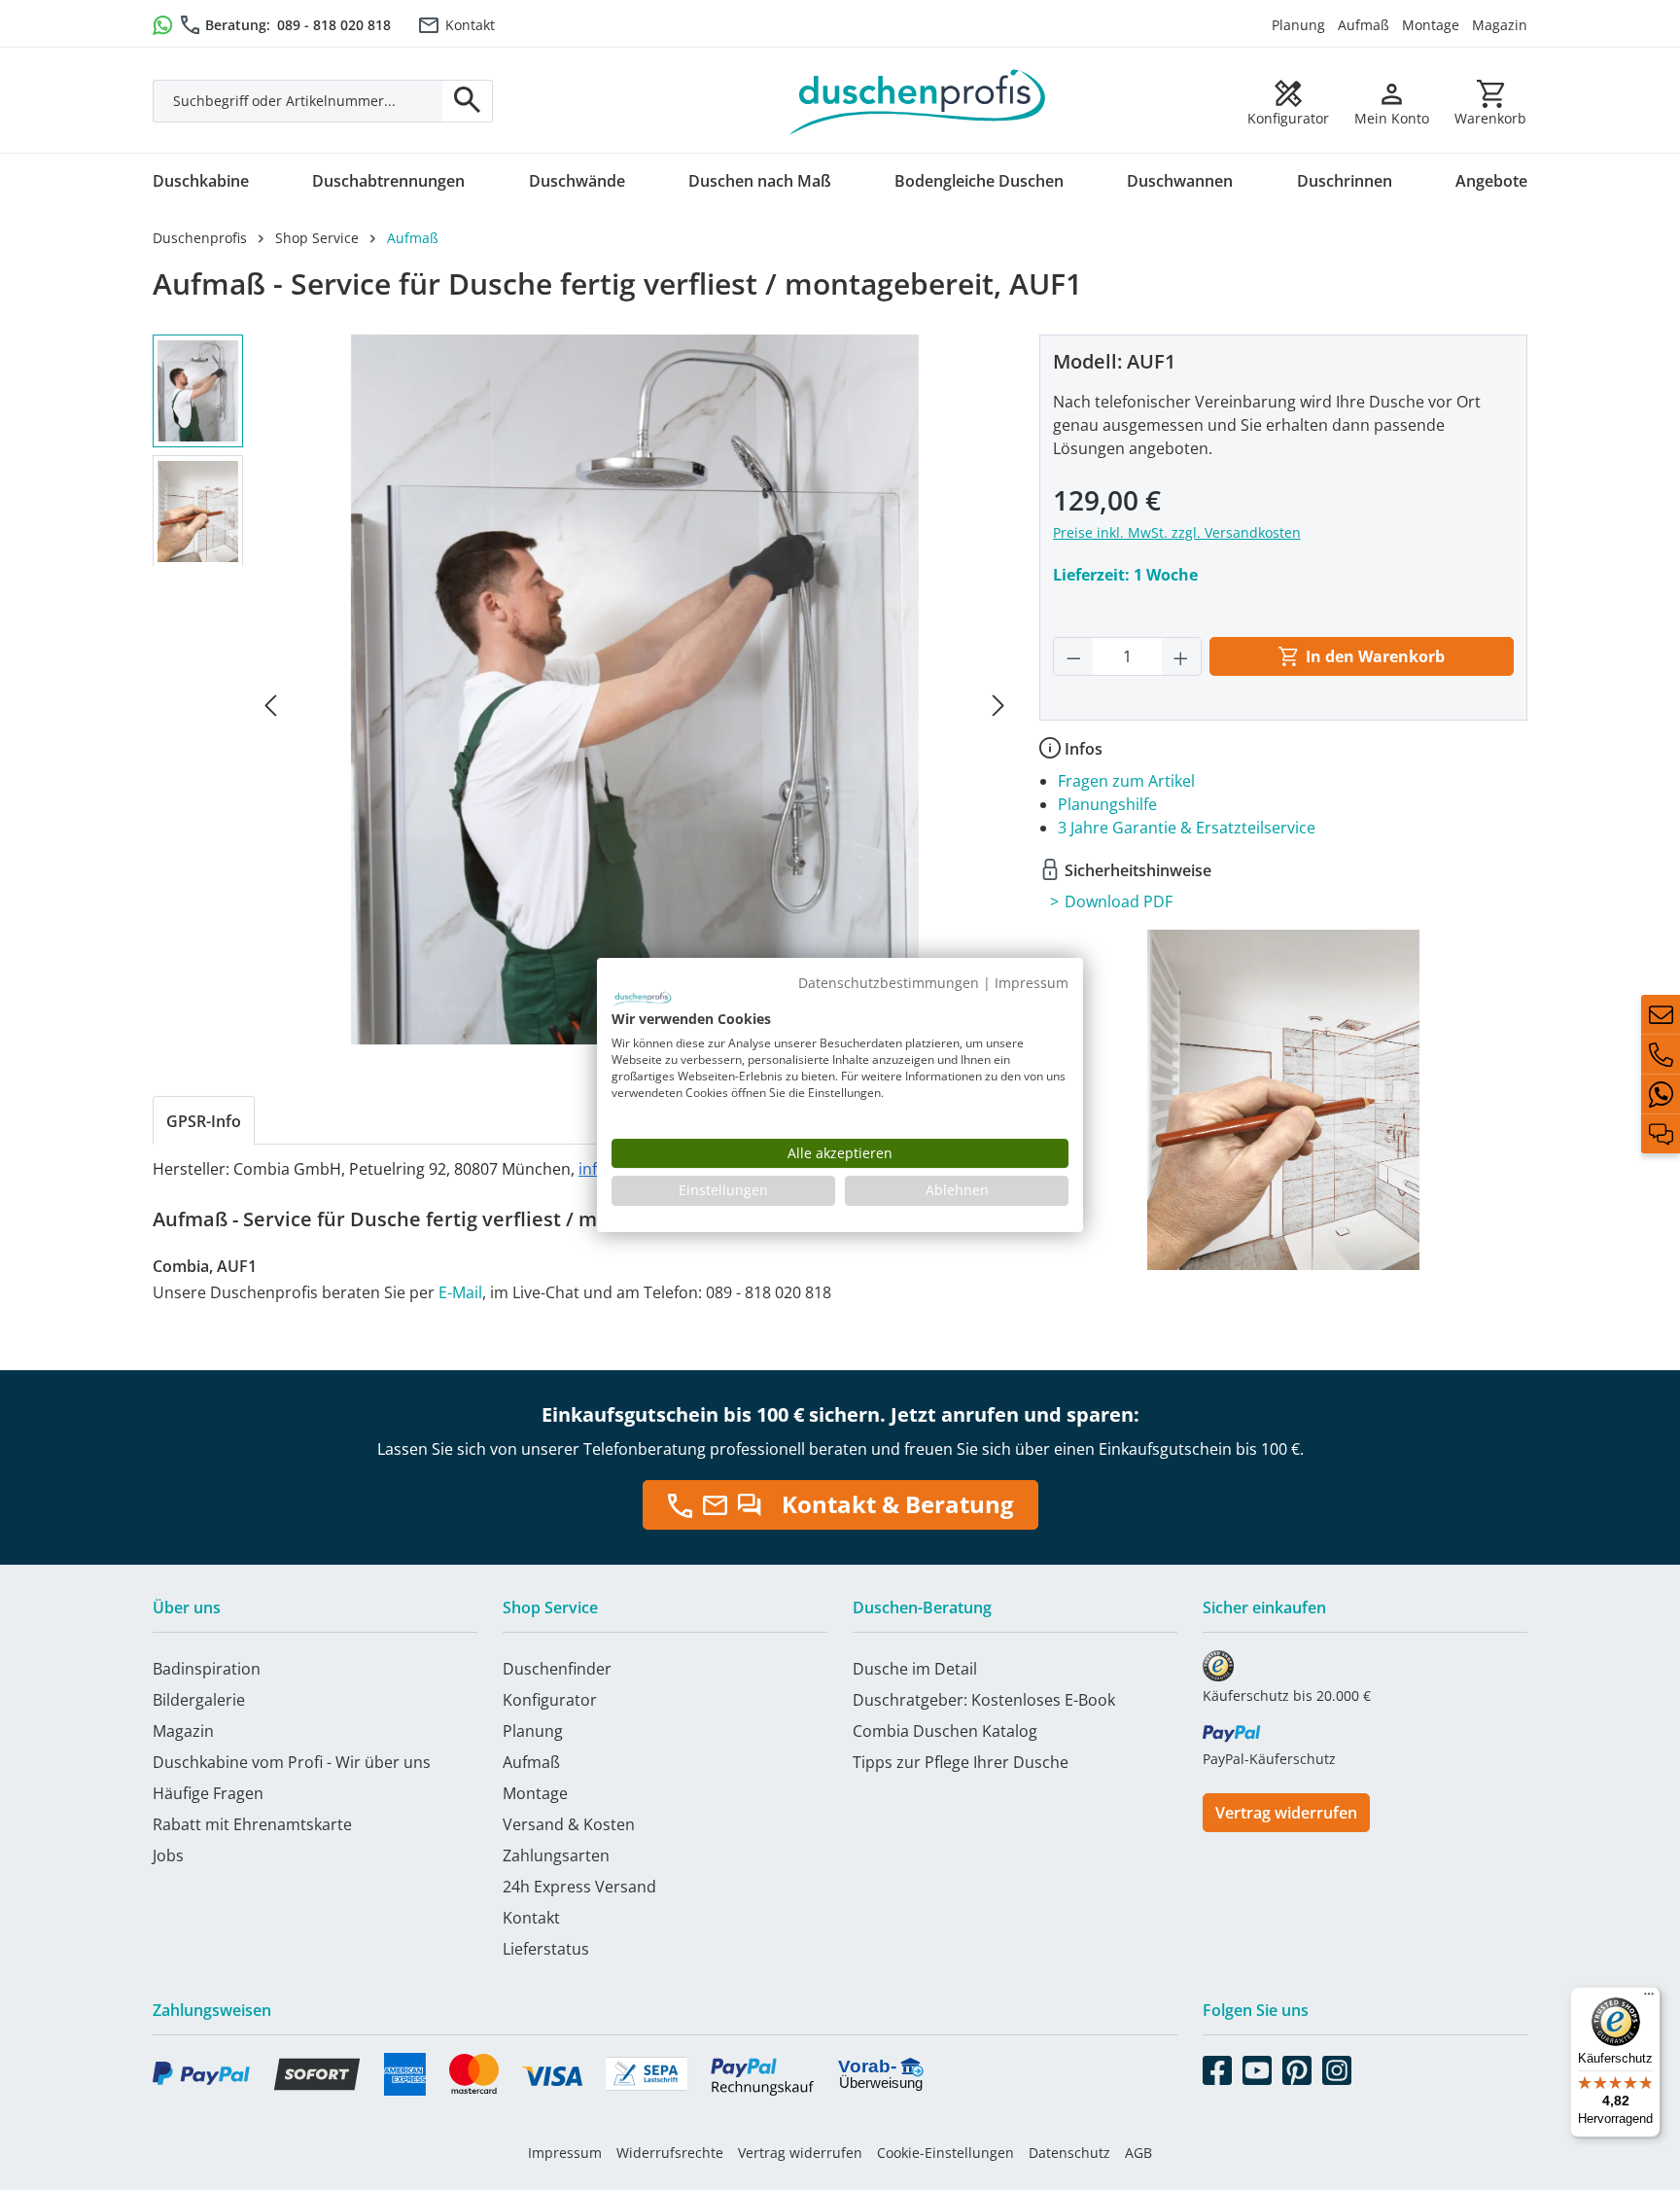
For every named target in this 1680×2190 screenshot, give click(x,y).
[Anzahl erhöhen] (1181, 656)
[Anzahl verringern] (1073, 656)
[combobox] (298, 101)
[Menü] (1649, 1998)
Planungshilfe (1107, 804)
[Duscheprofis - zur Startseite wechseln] (918, 100)
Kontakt (470, 25)
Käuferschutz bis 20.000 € (1287, 1695)
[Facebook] (1217, 2066)
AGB (1138, 2153)
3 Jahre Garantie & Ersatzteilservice (1187, 828)
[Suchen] (468, 101)
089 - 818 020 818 (334, 25)
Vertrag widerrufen (1286, 1813)
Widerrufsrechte (670, 2153)
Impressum (565, 2153)
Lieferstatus (546, 1949)
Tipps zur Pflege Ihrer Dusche (961, 1762)
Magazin (1500, 25)
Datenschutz (1069, 2153)
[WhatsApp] (1661, 1094)
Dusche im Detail (915, 1669)
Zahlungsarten (556, 1855)
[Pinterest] (1297, 2066)
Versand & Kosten (569, 1824)
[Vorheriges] (270, 704)
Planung (1298, 25)
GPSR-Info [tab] (204, 1121)
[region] (583, 704)
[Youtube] (1257, 2066)
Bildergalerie (199, 1700)
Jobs (168, 1855)
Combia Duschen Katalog (945, 1731)
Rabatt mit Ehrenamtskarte (252, 1824)
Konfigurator (550, 1700)
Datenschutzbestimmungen (889, 983)
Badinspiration (207, 1669)
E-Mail (460, 1292)
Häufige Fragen (208, 1793)
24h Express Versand (579, 1887)
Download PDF (1119, 901)
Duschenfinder (557, 1669)
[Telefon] (1661, 1054)
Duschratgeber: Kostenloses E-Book (984, 1700)
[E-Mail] (1661, 1014)
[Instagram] (1337, 2066)
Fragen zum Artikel (1126, 781)
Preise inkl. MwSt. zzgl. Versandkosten (1177, 532)
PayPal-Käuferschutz (1269, 1759)
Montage (1431, 25)
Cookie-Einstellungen (945, 2153)
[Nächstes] (998, 704)
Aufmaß (1364, 25)
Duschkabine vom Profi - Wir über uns (292, 1762)
